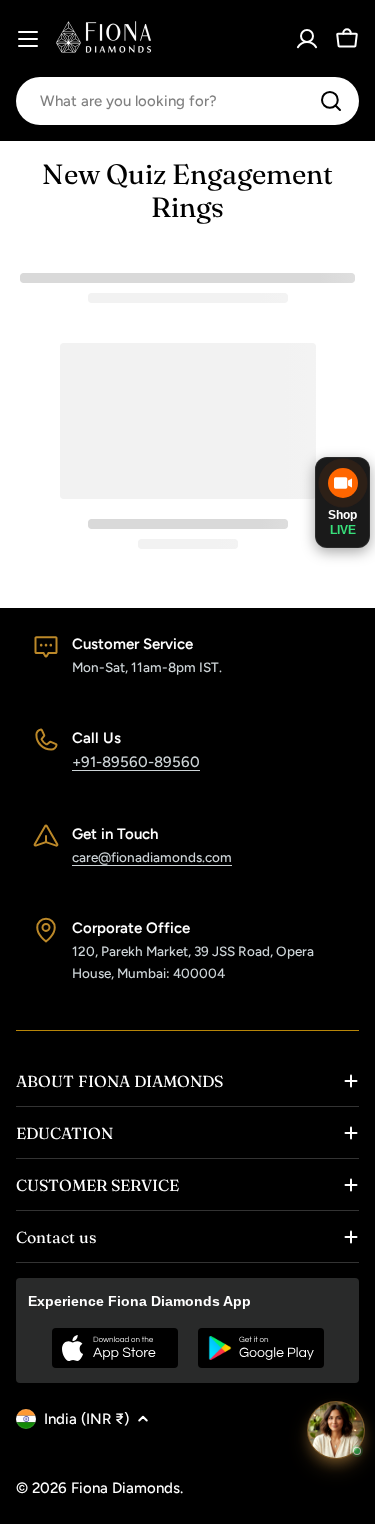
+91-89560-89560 (136, 762)
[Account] (307, 39)
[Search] (331, 101)
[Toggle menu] (28, 39)
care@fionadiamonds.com (152, 857)
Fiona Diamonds (125, 1488)
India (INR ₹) (86, 1419)
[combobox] (187, 101)
